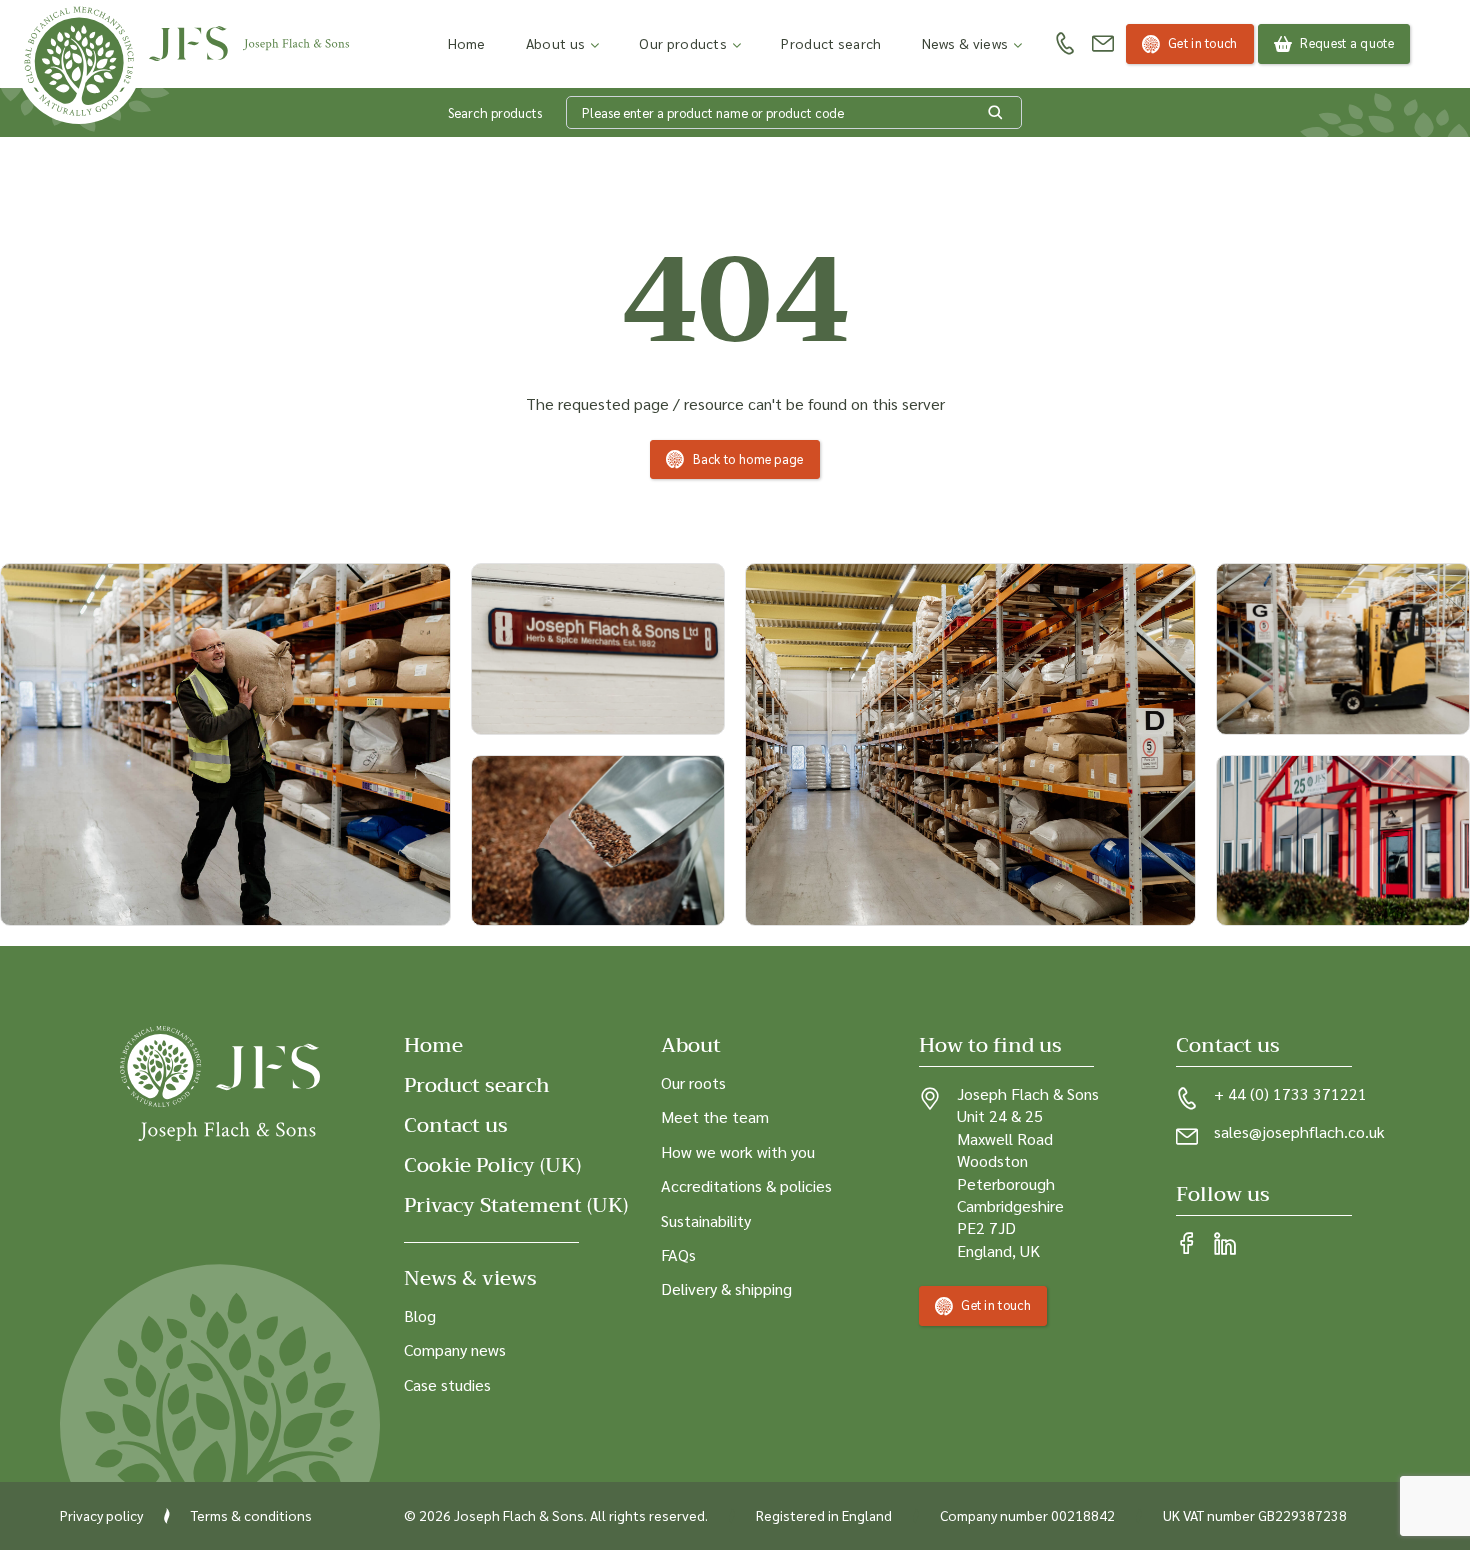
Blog (420, 1315)
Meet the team (715, 1116)
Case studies (447, 1384)
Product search (831, 43)
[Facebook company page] (1187, 1245)
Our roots (693, 1082)
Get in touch (1203, 42)
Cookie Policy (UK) (492, 1165)
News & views (965, 43)
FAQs (678, 1254)
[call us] (1065, 44)
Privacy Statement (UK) (516, 1205)
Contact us (456, 1125)
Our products (683, 43)
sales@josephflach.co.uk (1299, 1131)
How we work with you (738, 1151)
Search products (495, 112)
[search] (996, 113)
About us (555, 43)
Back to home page (748, 458)
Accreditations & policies (746, 1185)
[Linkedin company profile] (1225, 1245)
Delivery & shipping (726, 1288)
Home (467, 43)
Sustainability (706, 1220)
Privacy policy (101, 1515)
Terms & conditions (251, 1515)
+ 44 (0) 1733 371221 (1290, 1093)
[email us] (1103, 44)
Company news (455, 1349)
